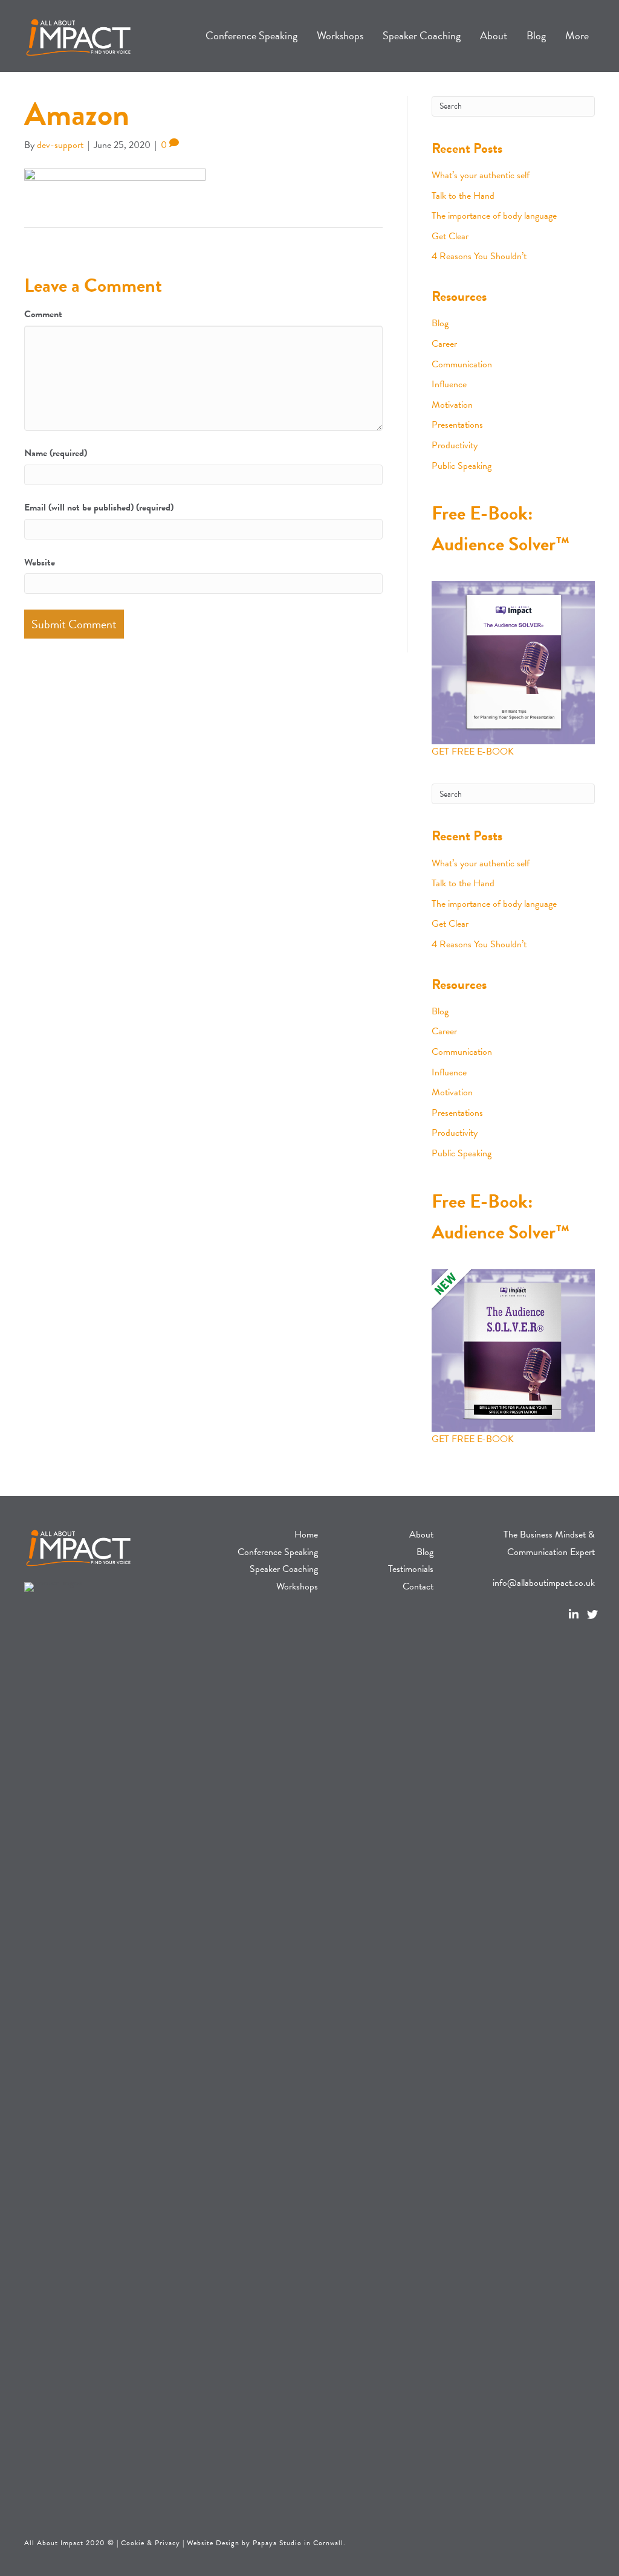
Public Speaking (462, 466)
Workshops (297, 1586)
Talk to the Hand (463, 196)
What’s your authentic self (481, 175)
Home (306, 1534)
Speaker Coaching (284, 1569)
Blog (440, 323)
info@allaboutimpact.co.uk (544, 1583)
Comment (43, 314)
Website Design (213, 2543)
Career (444, 344)
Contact (418, 1586)
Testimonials (411, 1569)
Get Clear (450, 236)
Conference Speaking (278, 1552)
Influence (449, 384)
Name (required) (56, 453)
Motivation (452, 405)
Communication (462, 364)
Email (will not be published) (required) (99, 507)
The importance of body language (494, 216)
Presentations (457, 425)
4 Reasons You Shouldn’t (479, 256)
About (421, 1534)
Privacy (167, 2543)
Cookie (133, 2543)
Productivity (455, 445)
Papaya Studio (277, 2543)
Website (40, 562)
